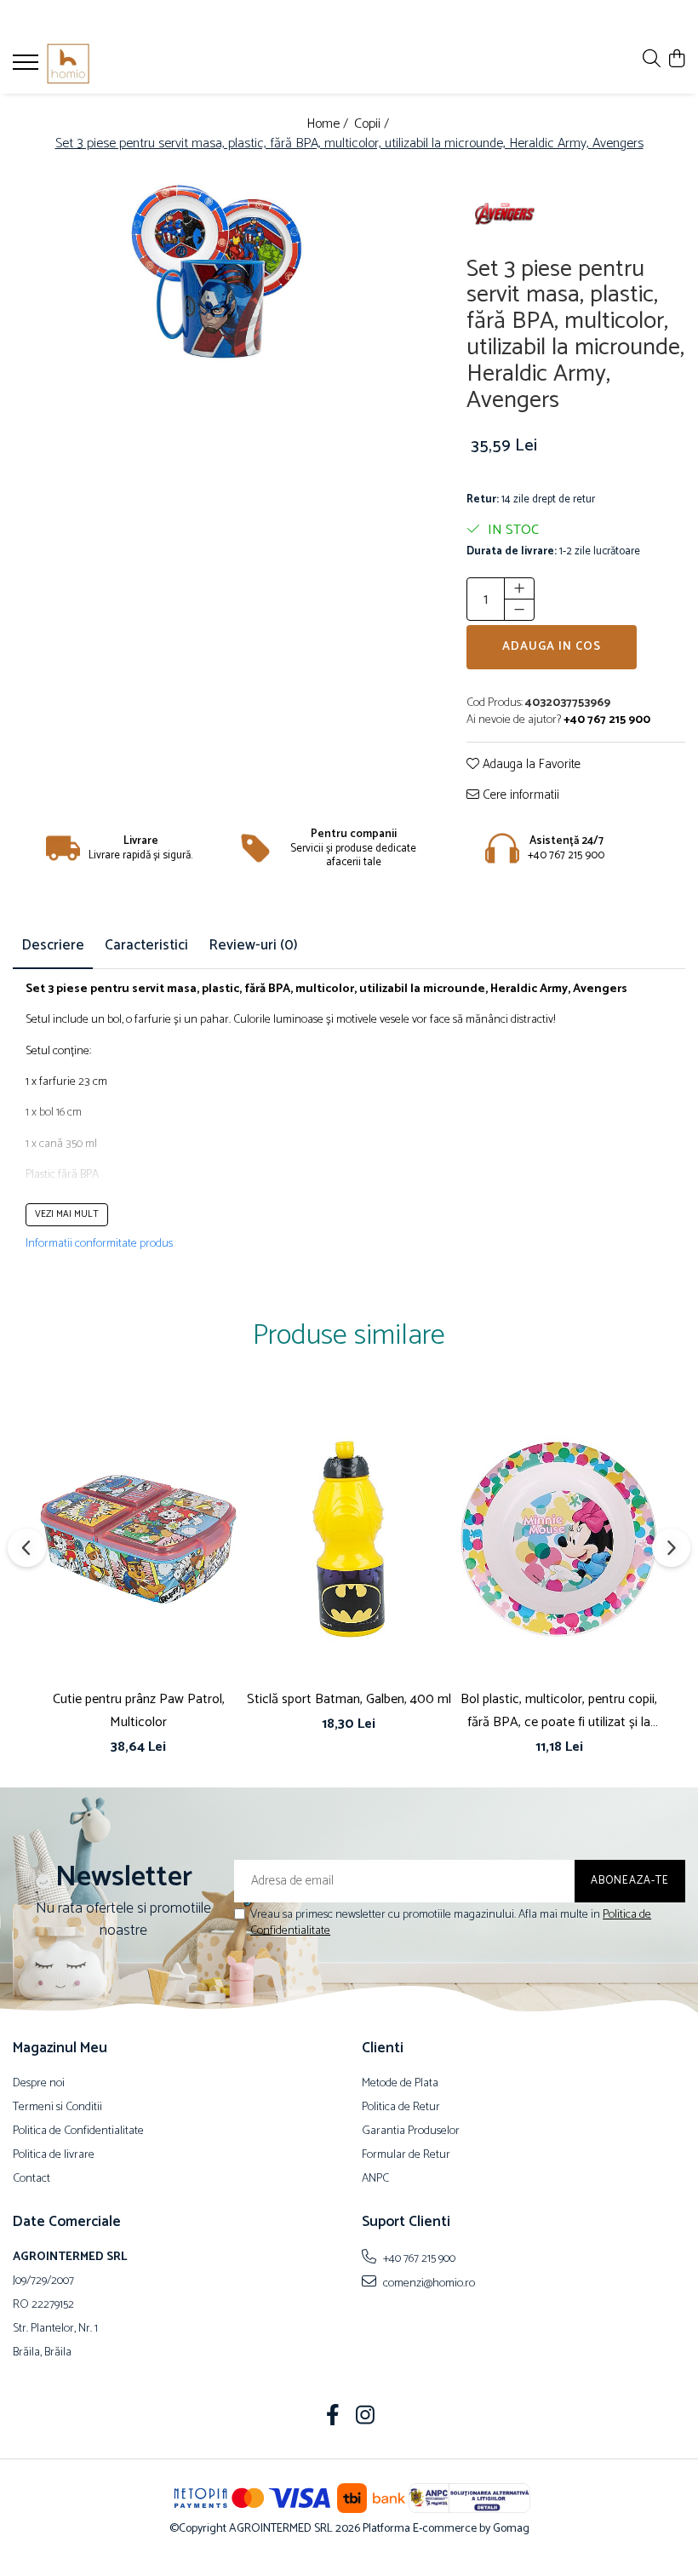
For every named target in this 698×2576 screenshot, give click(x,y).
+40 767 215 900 (418, 2258)
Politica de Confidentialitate (78, 2131)
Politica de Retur (401, 2108)
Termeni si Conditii (57, 2108)
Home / (329, 125)
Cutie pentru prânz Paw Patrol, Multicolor (139, 1711)
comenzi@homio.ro (428, 2283)
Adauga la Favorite (530, 765)
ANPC (375, 2179)
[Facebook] (333, 2418)
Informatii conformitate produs (99, 1244)
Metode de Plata (400, 2084)
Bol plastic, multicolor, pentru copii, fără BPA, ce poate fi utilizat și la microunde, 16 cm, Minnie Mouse (559, 1711)
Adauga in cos (552, 647)
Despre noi (39, 2084)
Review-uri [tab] (253, 945)
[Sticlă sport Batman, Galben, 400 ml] (349, 1540)
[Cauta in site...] (652, 60)
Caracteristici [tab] (146, 945)
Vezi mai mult (67, 1214)
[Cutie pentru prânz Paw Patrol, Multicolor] (138, 1540)
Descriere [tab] (53, 945)
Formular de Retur (406, 2155)
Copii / (373, 125)
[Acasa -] (115, 64)
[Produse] (28, 67)
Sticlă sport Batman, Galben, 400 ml (349, 1699)
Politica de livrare (54, 2155)
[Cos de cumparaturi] (676, 60)
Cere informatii (519, 796)
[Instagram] (366, 2418)
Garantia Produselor (411, 2131)
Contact (31, 2179)
